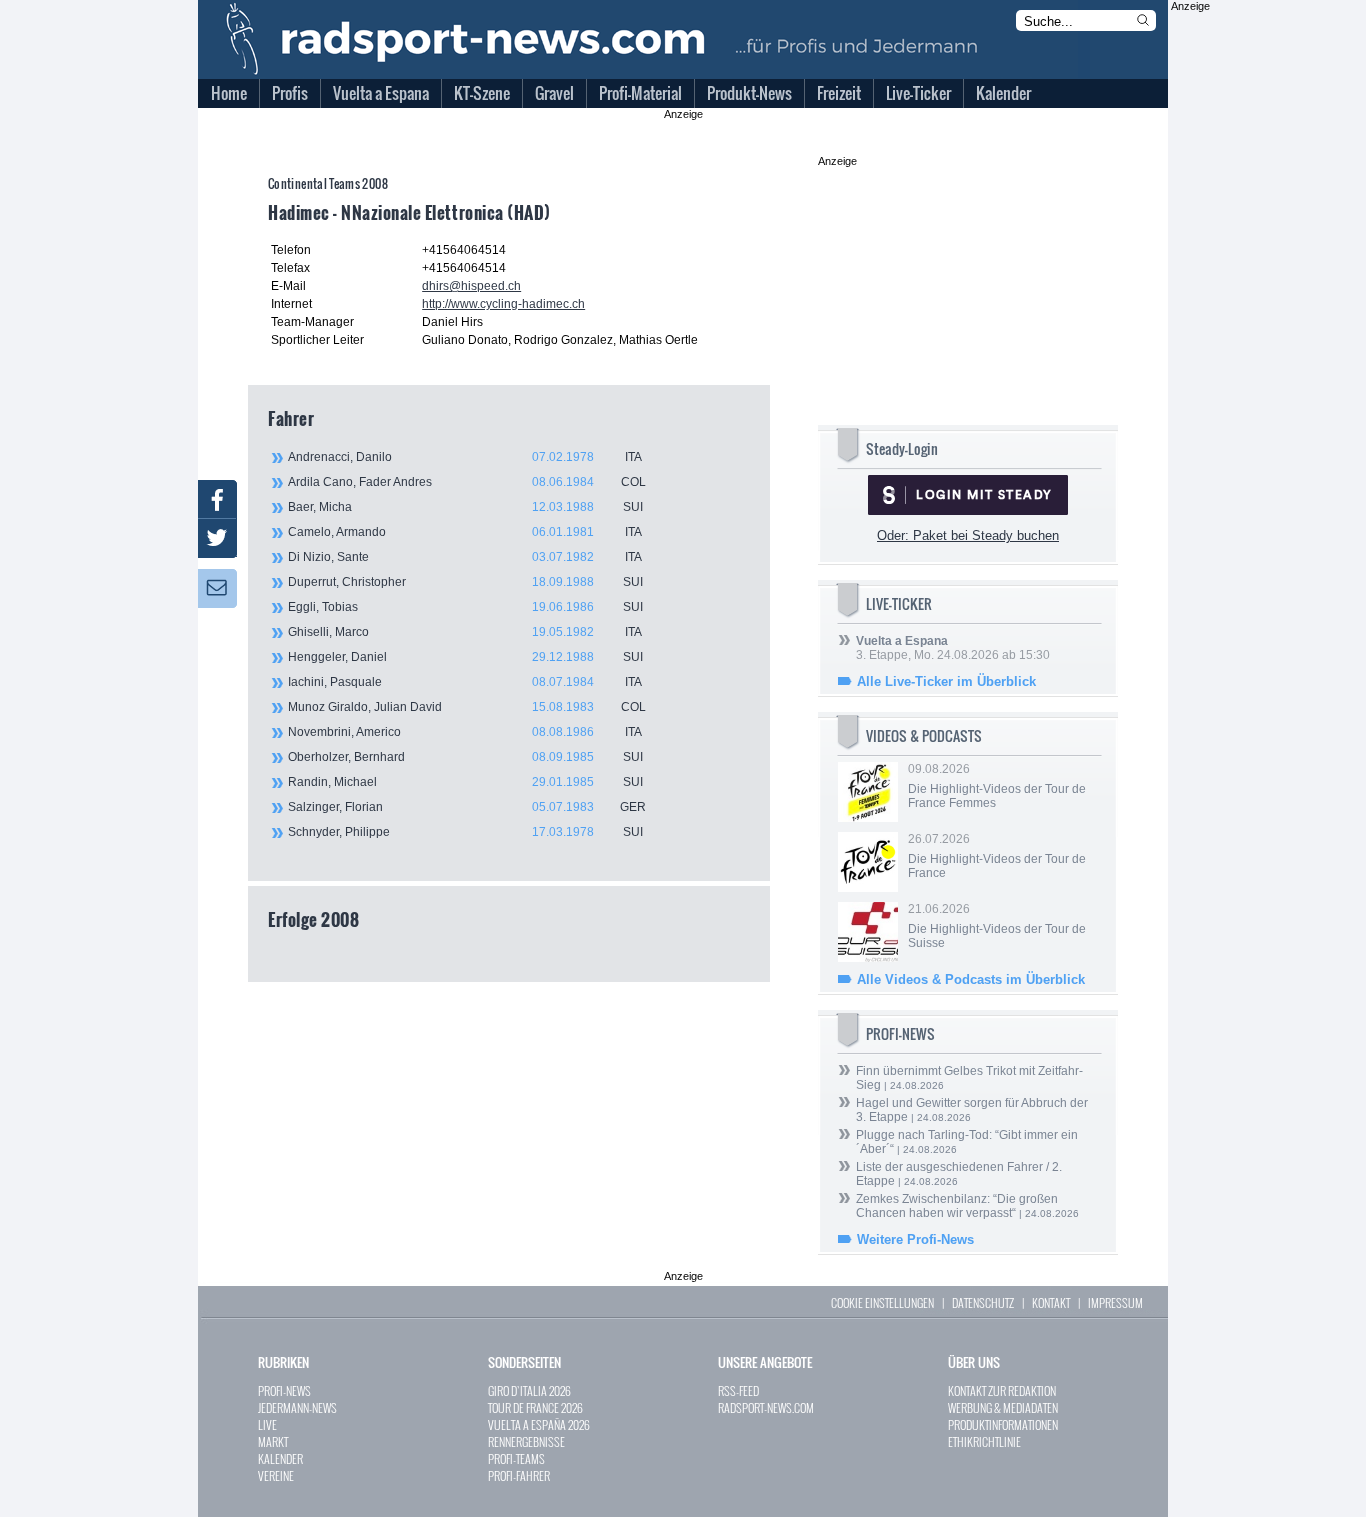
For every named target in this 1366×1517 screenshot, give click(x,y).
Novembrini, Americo (465, 732)
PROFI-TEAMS (516, 1458)
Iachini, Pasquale (465, 682)
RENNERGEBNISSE (526, 1441)
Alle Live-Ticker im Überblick (946, 681)
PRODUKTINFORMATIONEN (1003, 1424)
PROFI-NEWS (284, 1390)
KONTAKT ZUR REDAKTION (1002, 1390)
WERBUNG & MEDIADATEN (1003, 1407)
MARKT (273, 1441)
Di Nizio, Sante (465, 557)
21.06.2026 (997, 926)
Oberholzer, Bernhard (465, 757)
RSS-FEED (738, 1390)
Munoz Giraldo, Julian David (467, 707)
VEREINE (276, 1475)
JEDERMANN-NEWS (297, 1407)
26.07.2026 (997, 856)
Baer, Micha (465, 507)
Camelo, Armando (465, 532)
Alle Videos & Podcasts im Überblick (971, 979)
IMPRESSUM (1115, 1302)
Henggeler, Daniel (465, 657)
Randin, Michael (465, 782)
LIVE (267, 1424)
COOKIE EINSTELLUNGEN (882, 1302)
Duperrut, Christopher (465, 582)
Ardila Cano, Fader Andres (467, 482)
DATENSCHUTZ (983, 1302)
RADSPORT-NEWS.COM (766, 1407)
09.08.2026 (997, 786)
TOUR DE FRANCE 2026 (535, 1407)
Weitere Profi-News (915, 1239)
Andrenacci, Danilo (465, 457)
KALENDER (280, 1458)
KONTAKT (1051, 1302)
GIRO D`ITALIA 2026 (529, 1390)
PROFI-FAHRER (519, 1475)
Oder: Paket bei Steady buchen (968, 535)
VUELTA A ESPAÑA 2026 (539, 1424)
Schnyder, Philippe (465, 832)
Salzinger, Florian (467, 807)
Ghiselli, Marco (465, 632)
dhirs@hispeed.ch (471, 286)
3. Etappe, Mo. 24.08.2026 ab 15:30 (953, 648)
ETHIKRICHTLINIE (984, 1441)
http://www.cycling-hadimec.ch (503, 304)
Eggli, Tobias (465, 607)
